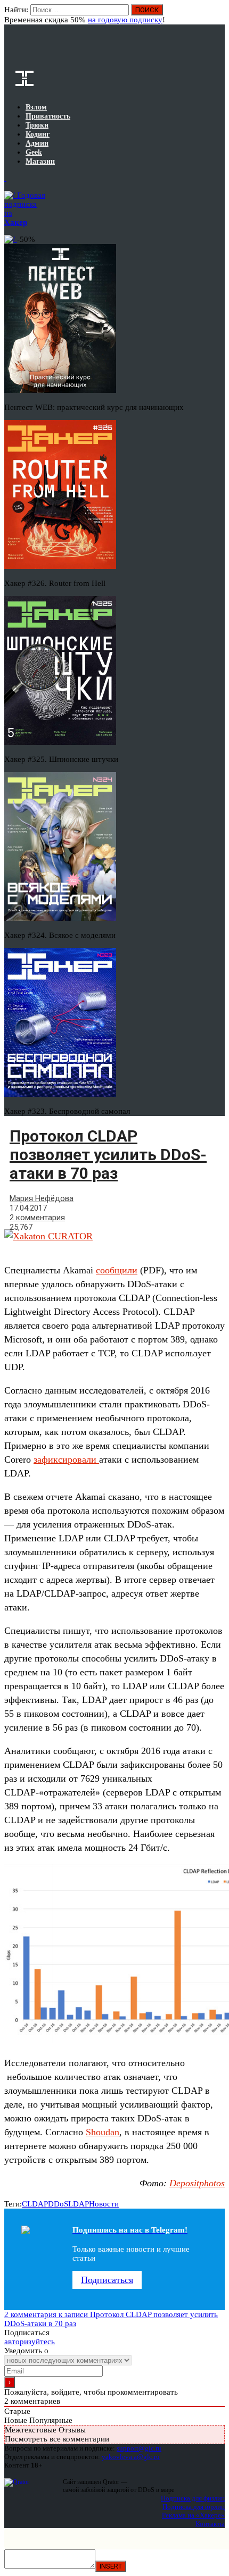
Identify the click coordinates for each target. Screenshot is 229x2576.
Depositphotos (197, 2183)
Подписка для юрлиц (194, 2507)
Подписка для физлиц (193, 2498)
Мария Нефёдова (42, 1198)
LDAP (79, 2204)
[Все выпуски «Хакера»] (5, 178)
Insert (111, 2566)
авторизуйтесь (30, 2342)
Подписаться (107, 2280)
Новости (104, 2204)
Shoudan (103, 2132)
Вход (218, 15)
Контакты (210, 2524)
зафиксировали (66, 1459)
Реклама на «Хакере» (193, 2515)
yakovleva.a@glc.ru (131, 2457)
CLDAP (35, 2204)
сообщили (117, 1270)
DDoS (58, 2204)
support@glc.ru (139, 2448)
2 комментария (37, 1218)
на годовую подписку (125, 20)
